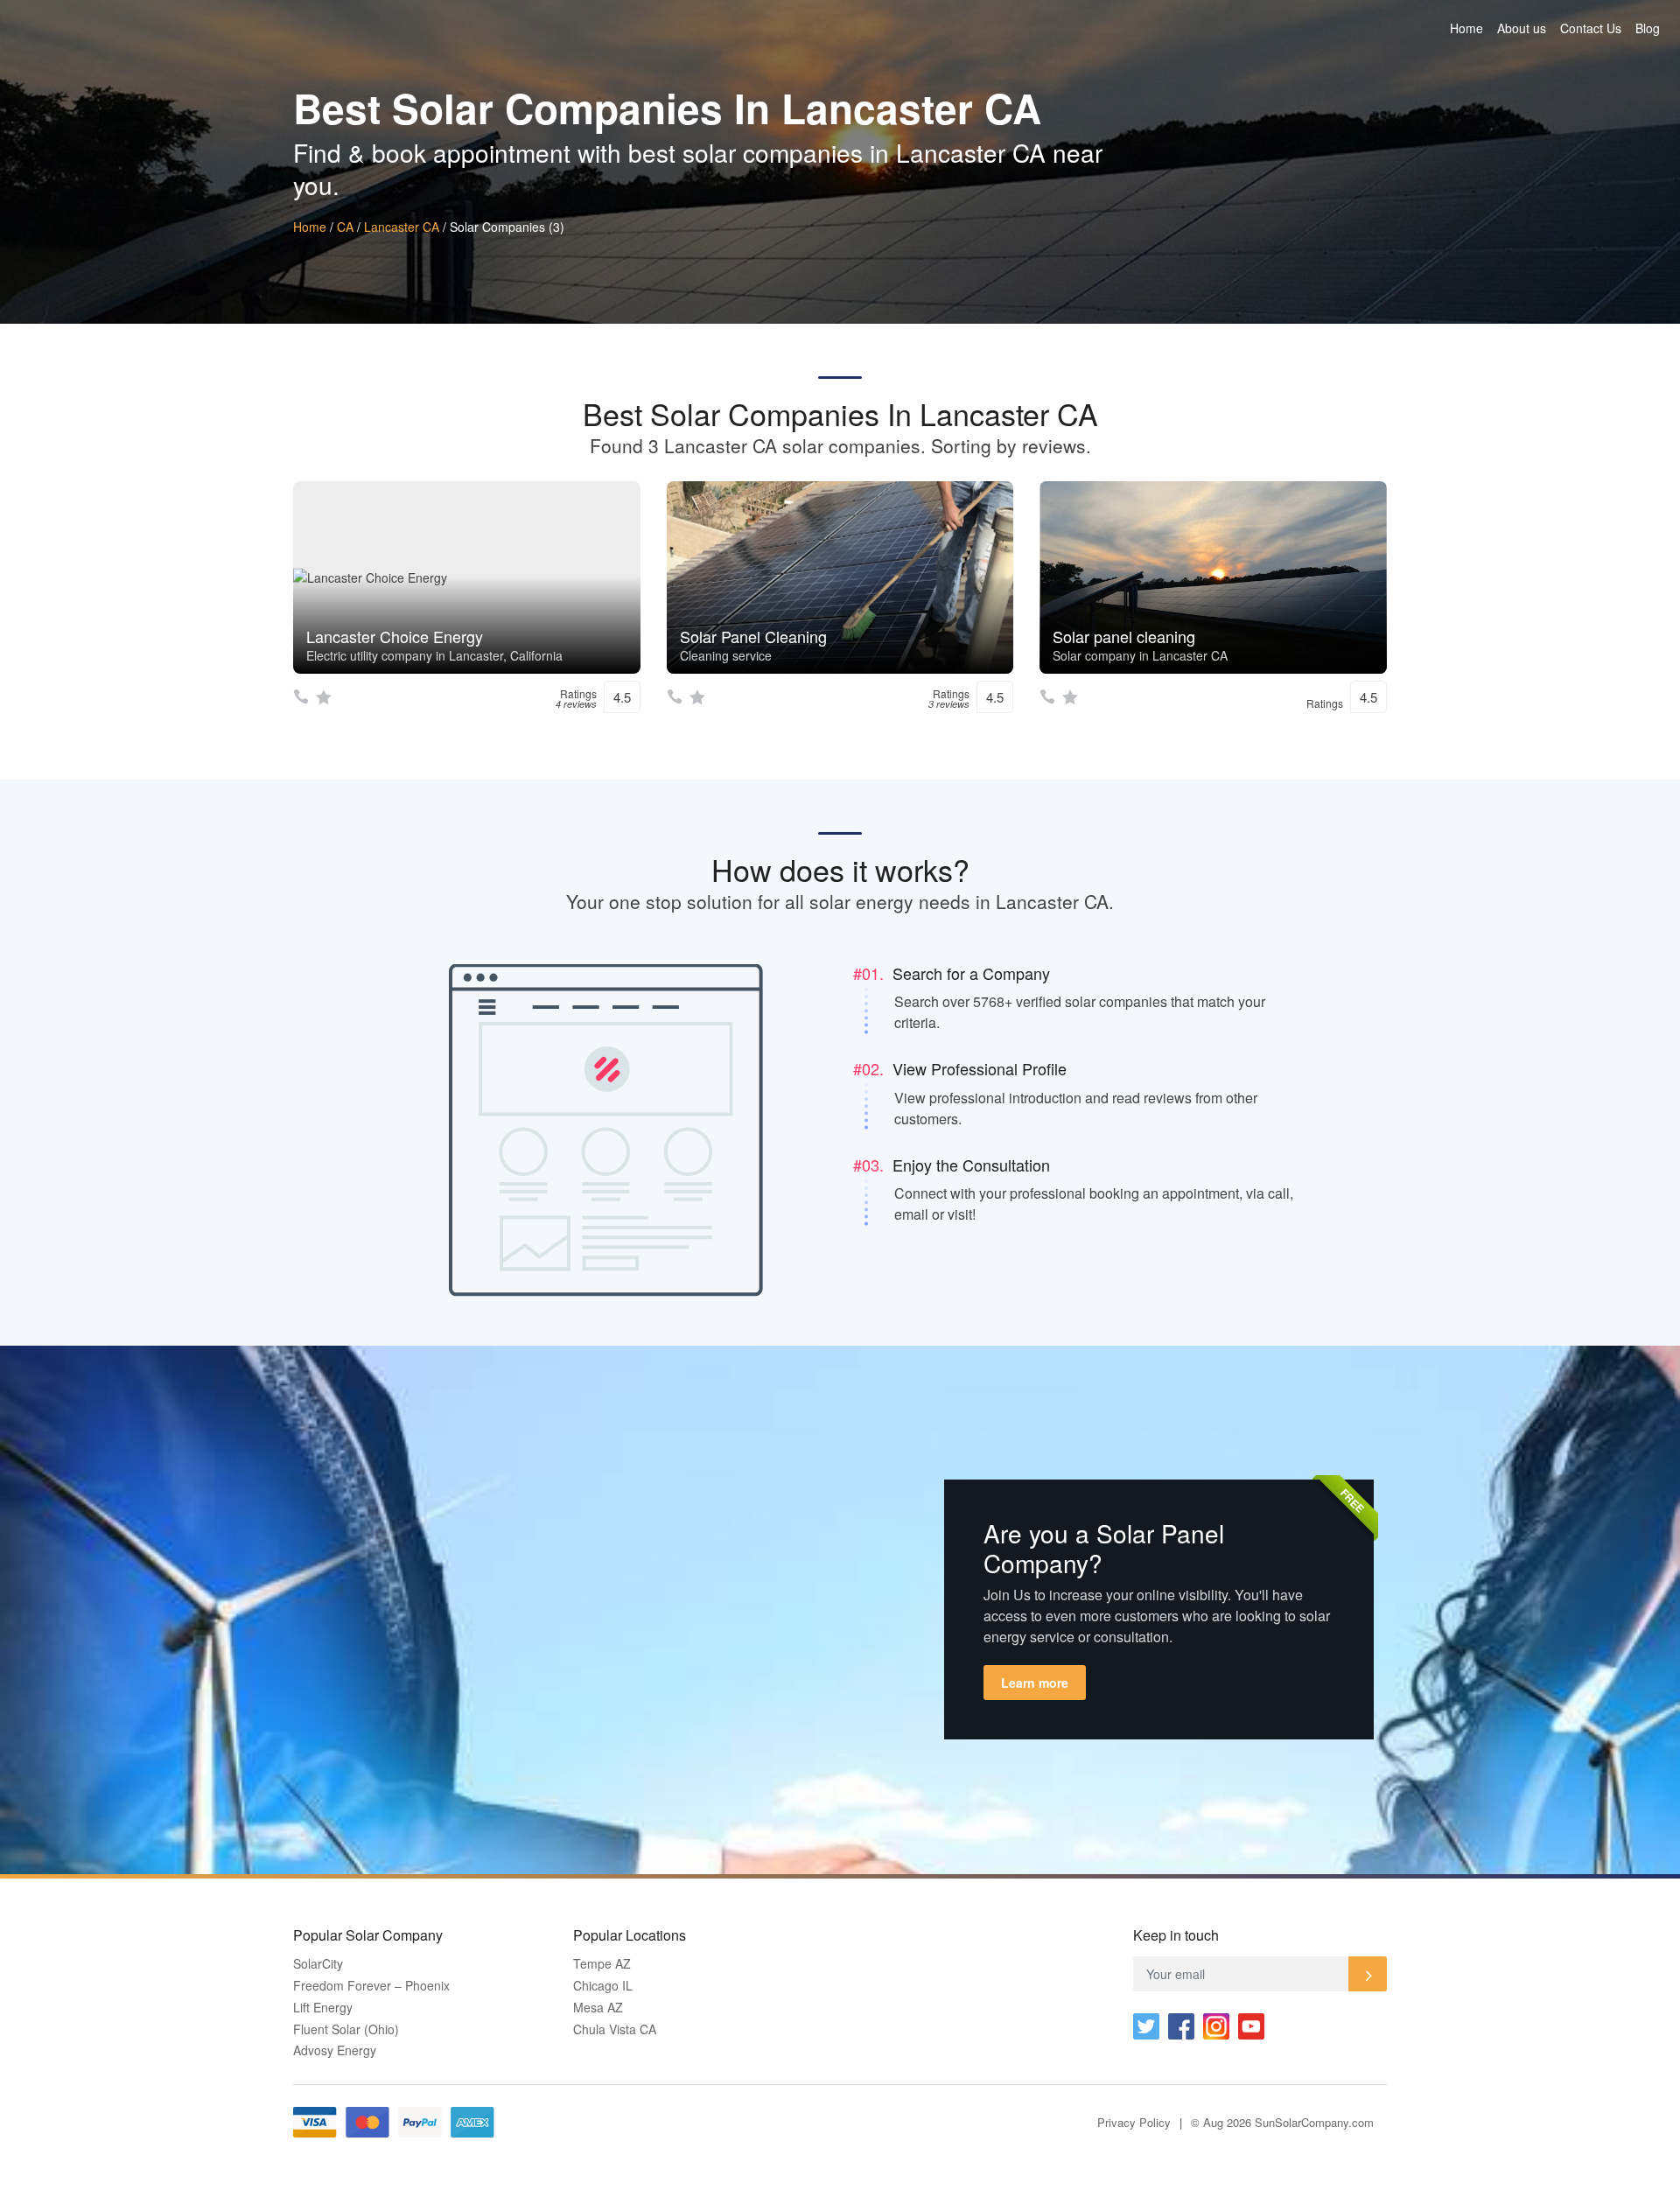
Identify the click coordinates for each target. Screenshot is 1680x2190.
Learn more (1035, 1683)
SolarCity (318, 1964)
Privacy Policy (1134, 2122)
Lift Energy (323, 2008)
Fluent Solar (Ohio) (346, 2029)
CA (345, 227)
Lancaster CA (402, 227)
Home (1466, 28)
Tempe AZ (602, 1964)
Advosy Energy (335, 2050)
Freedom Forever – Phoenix (371, 1986)
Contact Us (1591, 28)
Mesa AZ (598, 2008)
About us (1522, 28)
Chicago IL (603, 1986)
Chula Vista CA (615, 2029)
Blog (1648, 28)
